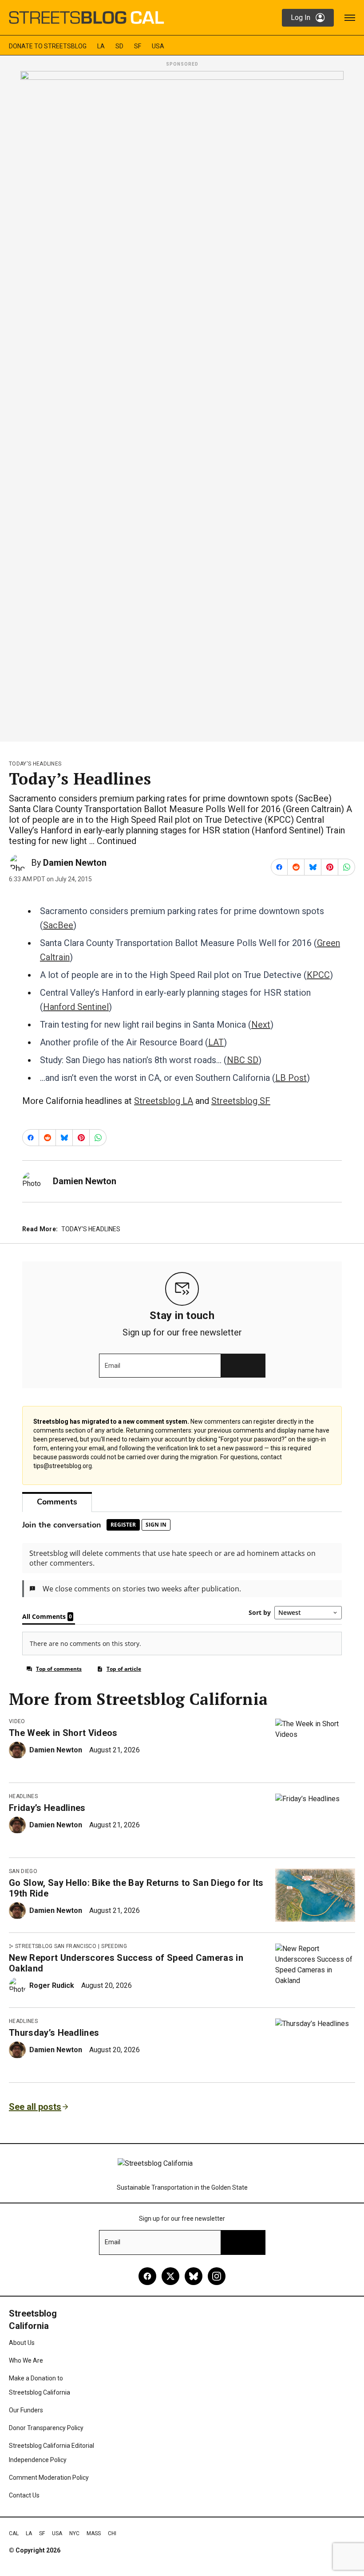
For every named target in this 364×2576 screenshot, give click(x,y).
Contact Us (24, 2495)
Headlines (23, 1796)
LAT (216, 1042)
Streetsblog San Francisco (56, 1946)
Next (261, 1025)
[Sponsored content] (182, 404)
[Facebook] (147, 2276)
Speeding (114, 1946)
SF (138, 46)
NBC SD (243, 1060)
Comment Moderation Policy (49, 2478)
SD (119, 46)
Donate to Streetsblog (48, 46)
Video (17, 1721)
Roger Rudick (52, 1985)
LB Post (291, 1078)
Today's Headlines (35, 764)
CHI (112, 2533)
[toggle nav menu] (350, 18)
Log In (301, 18)
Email (113, 1366)
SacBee (58, 925)
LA (101, 46)
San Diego (23, 1871)
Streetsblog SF (241, 1101)
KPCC (318, 975)
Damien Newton (75, 863)
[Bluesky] (194, 2276)
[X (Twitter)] (170, 2276)
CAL (14, 2533)
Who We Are (26, 2360)
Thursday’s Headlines (54, 2033)
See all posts (35, 2107)
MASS (94, 2533)
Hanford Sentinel (76, 1007)
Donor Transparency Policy (46, 2428)
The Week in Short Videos (63, 1733)
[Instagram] (217, 2276)
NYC (74, 2533)
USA (158, 46)
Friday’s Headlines (47, 1808)
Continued (117, 841)
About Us (22, 2343)
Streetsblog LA (164, 1101)
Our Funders (26, 2410)
